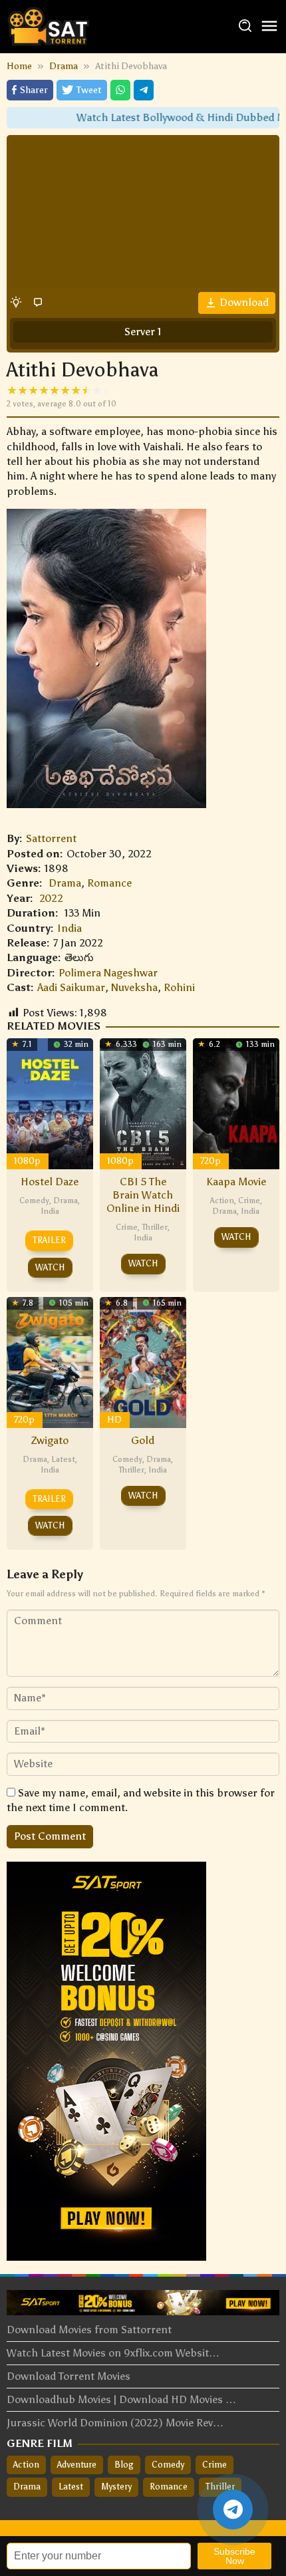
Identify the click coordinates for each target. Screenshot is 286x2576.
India (70, 928)
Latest (63, 1459)
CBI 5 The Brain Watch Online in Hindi (143, 1195)
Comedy (34, 1201)
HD (114, 1420)
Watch (50, 1267)
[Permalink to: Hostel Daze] (50, 1102)
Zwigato (50, 1440)
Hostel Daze (50, 1182)
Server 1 (143, 332)
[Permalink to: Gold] (143, 1361)
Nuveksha (134, 987)
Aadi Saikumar (71, 987)
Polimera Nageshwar (108, 973)
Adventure (77, 2465)
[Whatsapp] (120, 90)
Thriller (155, 1227)
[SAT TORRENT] (48, 26)
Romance (109, 883)
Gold (143, 1440)
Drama (65, 883)
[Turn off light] (16, 302)
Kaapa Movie (236, 1182)
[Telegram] (144, 90)
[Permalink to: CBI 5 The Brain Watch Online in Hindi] (143, 1102)
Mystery (116, 2487)
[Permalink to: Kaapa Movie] (236, 1102)
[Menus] (269, 27)
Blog (124, 2465)
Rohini (179, 987)
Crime (127, 1227)
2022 (51, 898)
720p (211, 1161)
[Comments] (38, 302)
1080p (27, 1161)
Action (222, 1201)
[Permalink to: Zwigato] (50, 1361)
